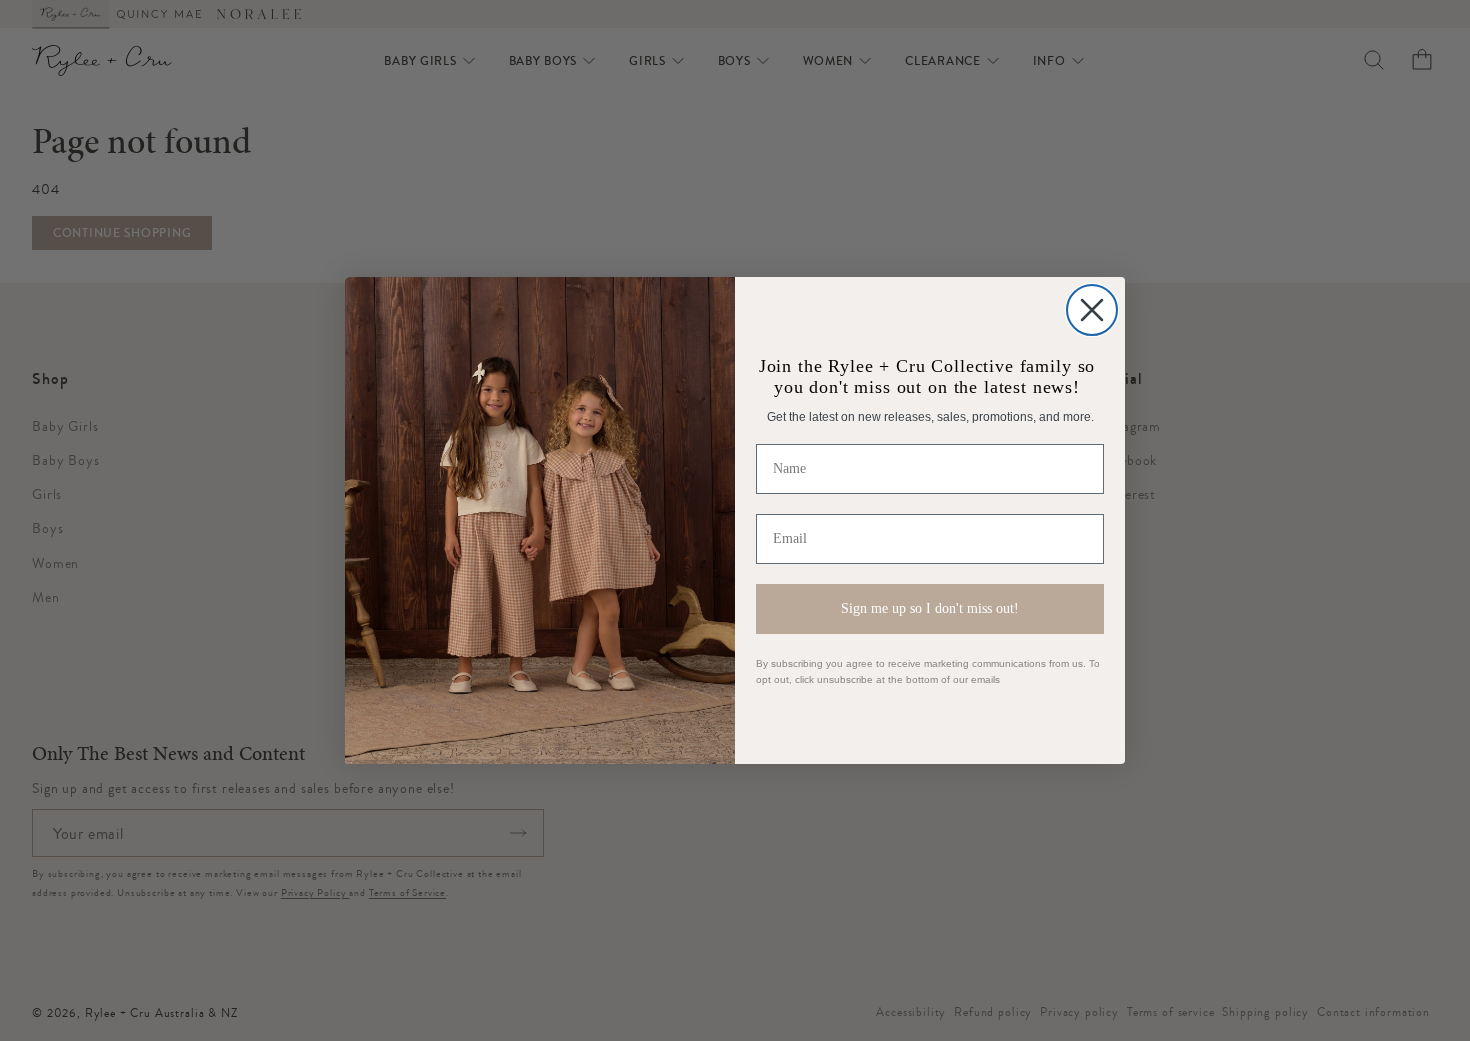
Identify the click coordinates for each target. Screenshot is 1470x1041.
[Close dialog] (1092, 310)
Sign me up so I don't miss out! (930, 608)
